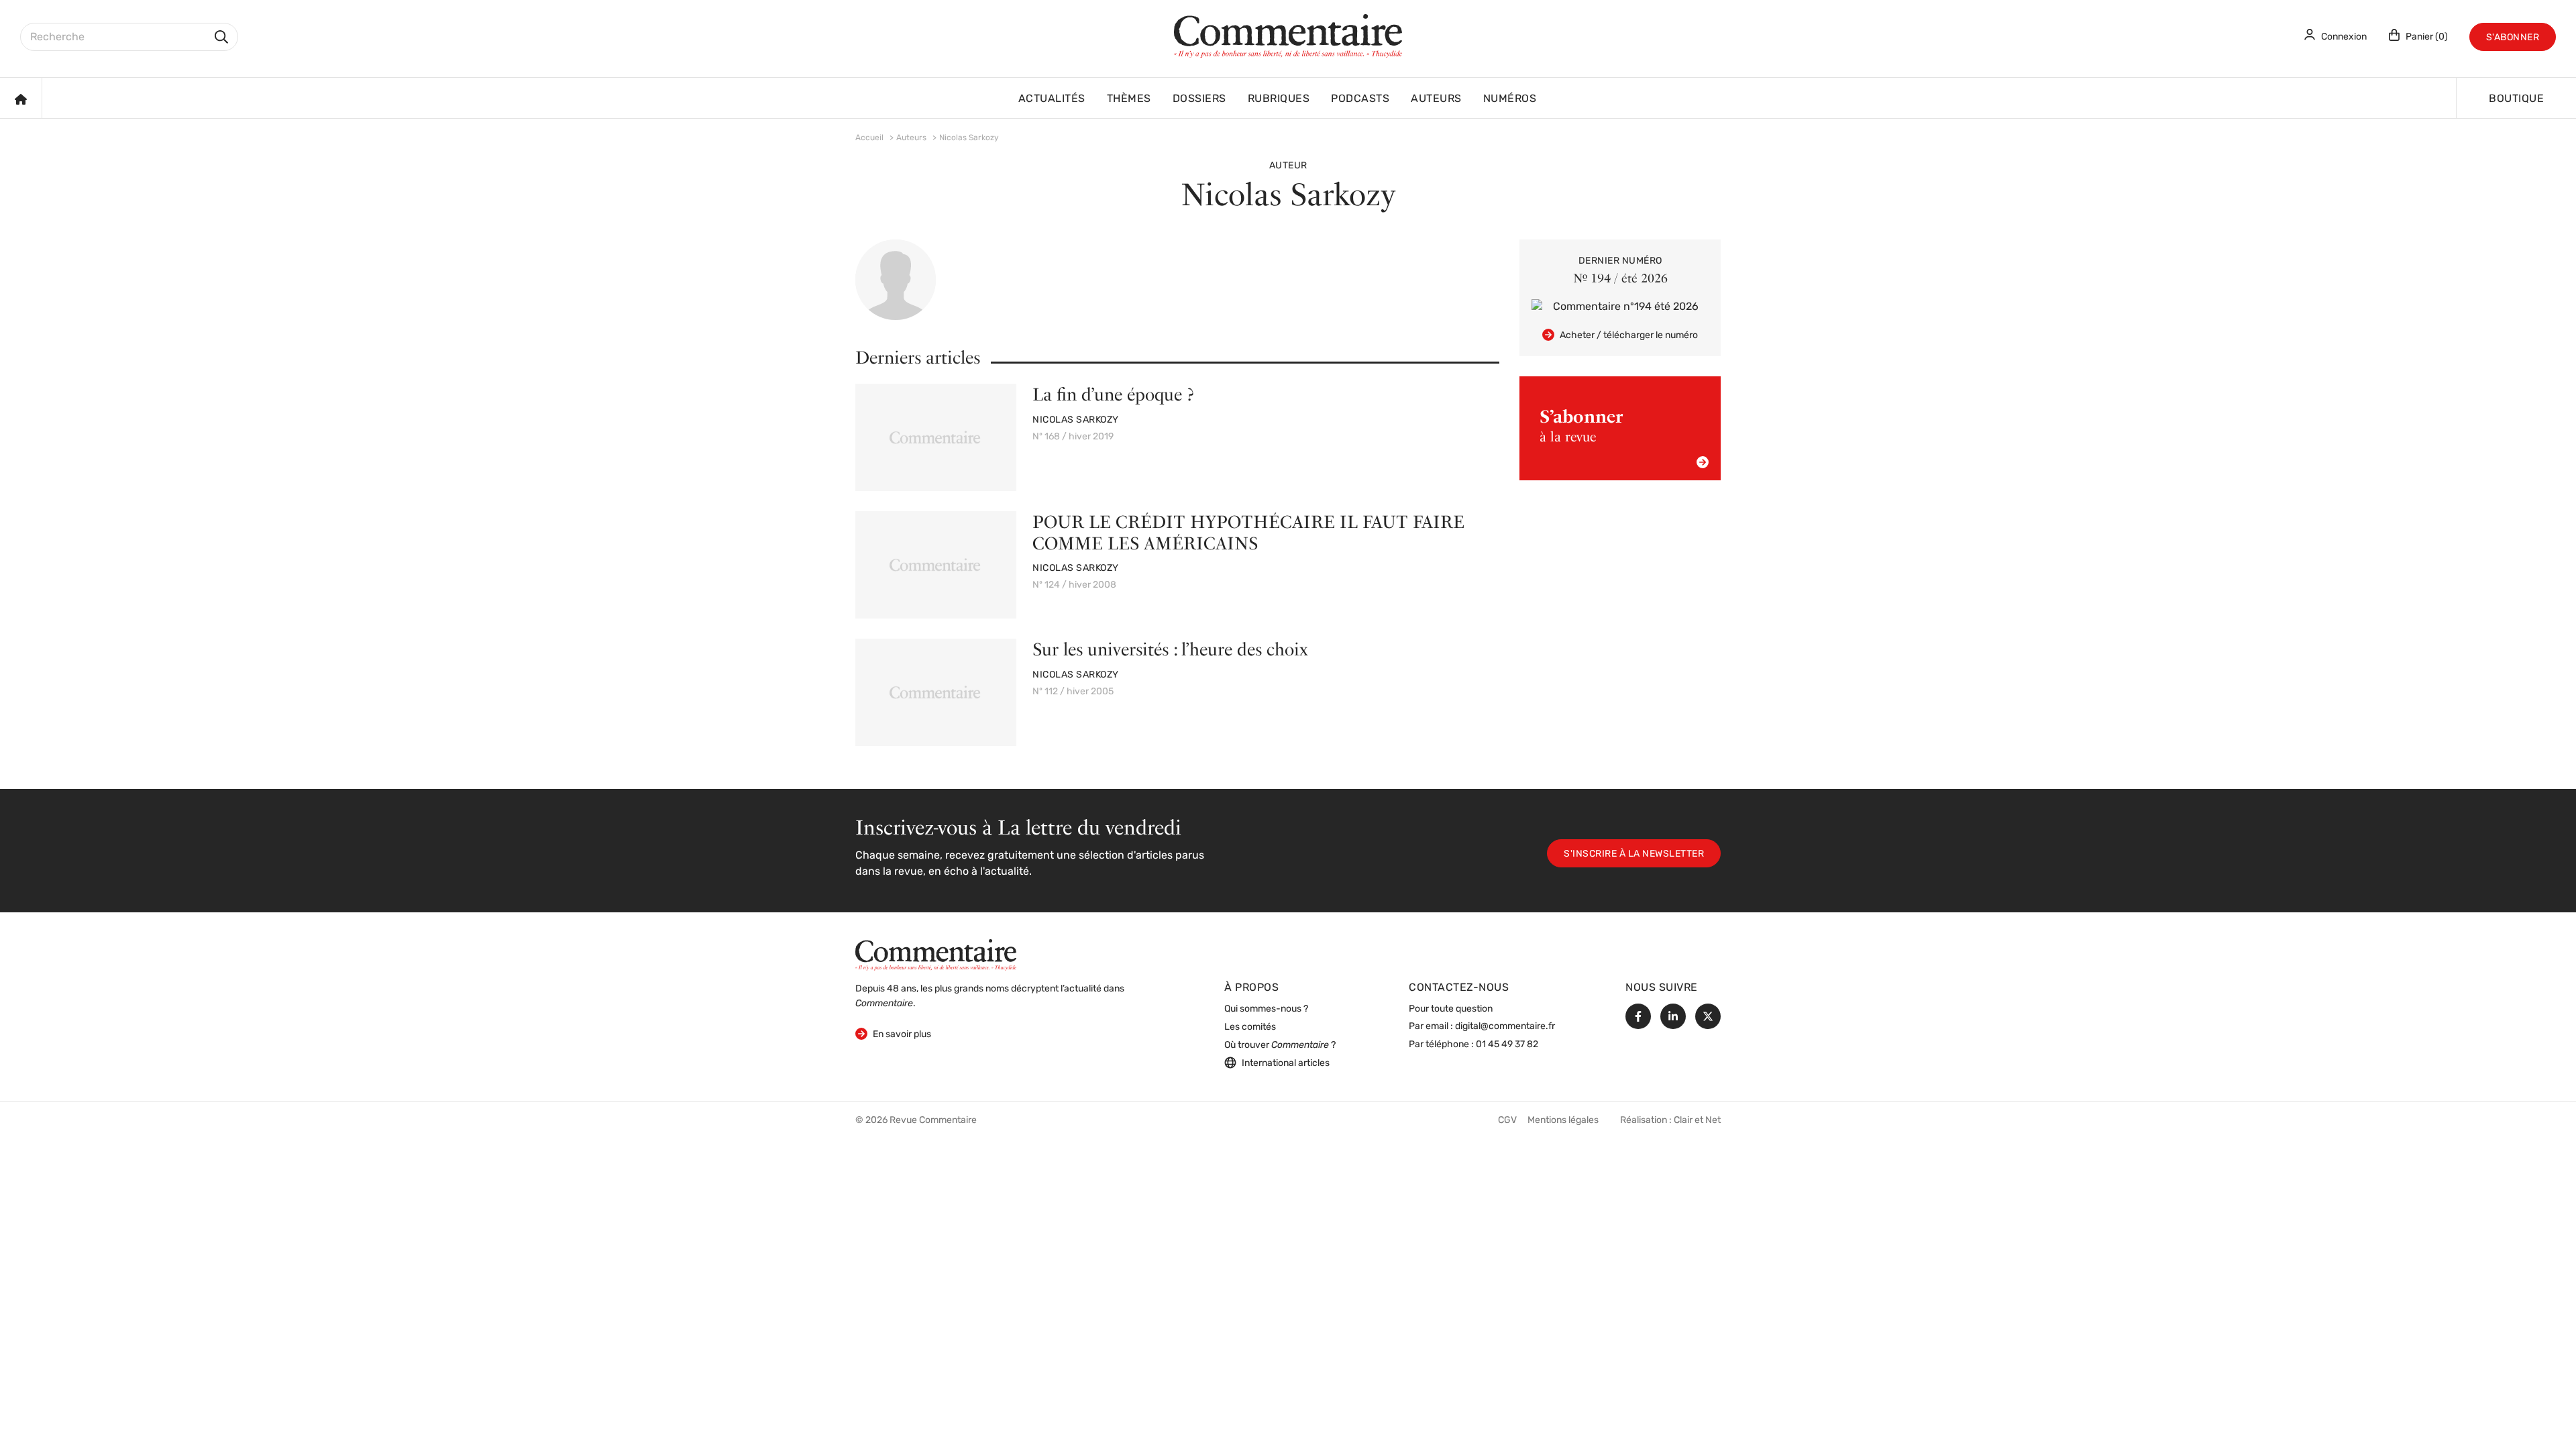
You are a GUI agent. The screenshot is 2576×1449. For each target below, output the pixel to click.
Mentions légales (1563, 1121)
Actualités (1052, 99)
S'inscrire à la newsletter (1634, 854)
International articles (1286, 1064)
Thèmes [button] (1129, 99)
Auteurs (1436, 99)
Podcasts (1360, 99)
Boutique (2516, 99)
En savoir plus (893, 1034)
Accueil (869, 138)
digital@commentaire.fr (1505, 1027)
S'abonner (2513, 38)
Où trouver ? (1280, 1045)
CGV (1507, 1121)
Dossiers (1199, 99)
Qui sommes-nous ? (1266, 1009)
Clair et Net (1697, 1121)
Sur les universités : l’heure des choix (1170, 649)
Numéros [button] (1510, 99)
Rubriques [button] (1279, 99)
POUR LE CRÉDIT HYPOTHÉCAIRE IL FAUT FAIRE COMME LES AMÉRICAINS (1248, 532)
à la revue (1581, 425)
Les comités (1250, 1027)
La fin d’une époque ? (1113, 394)
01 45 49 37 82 (1507, 1045)
